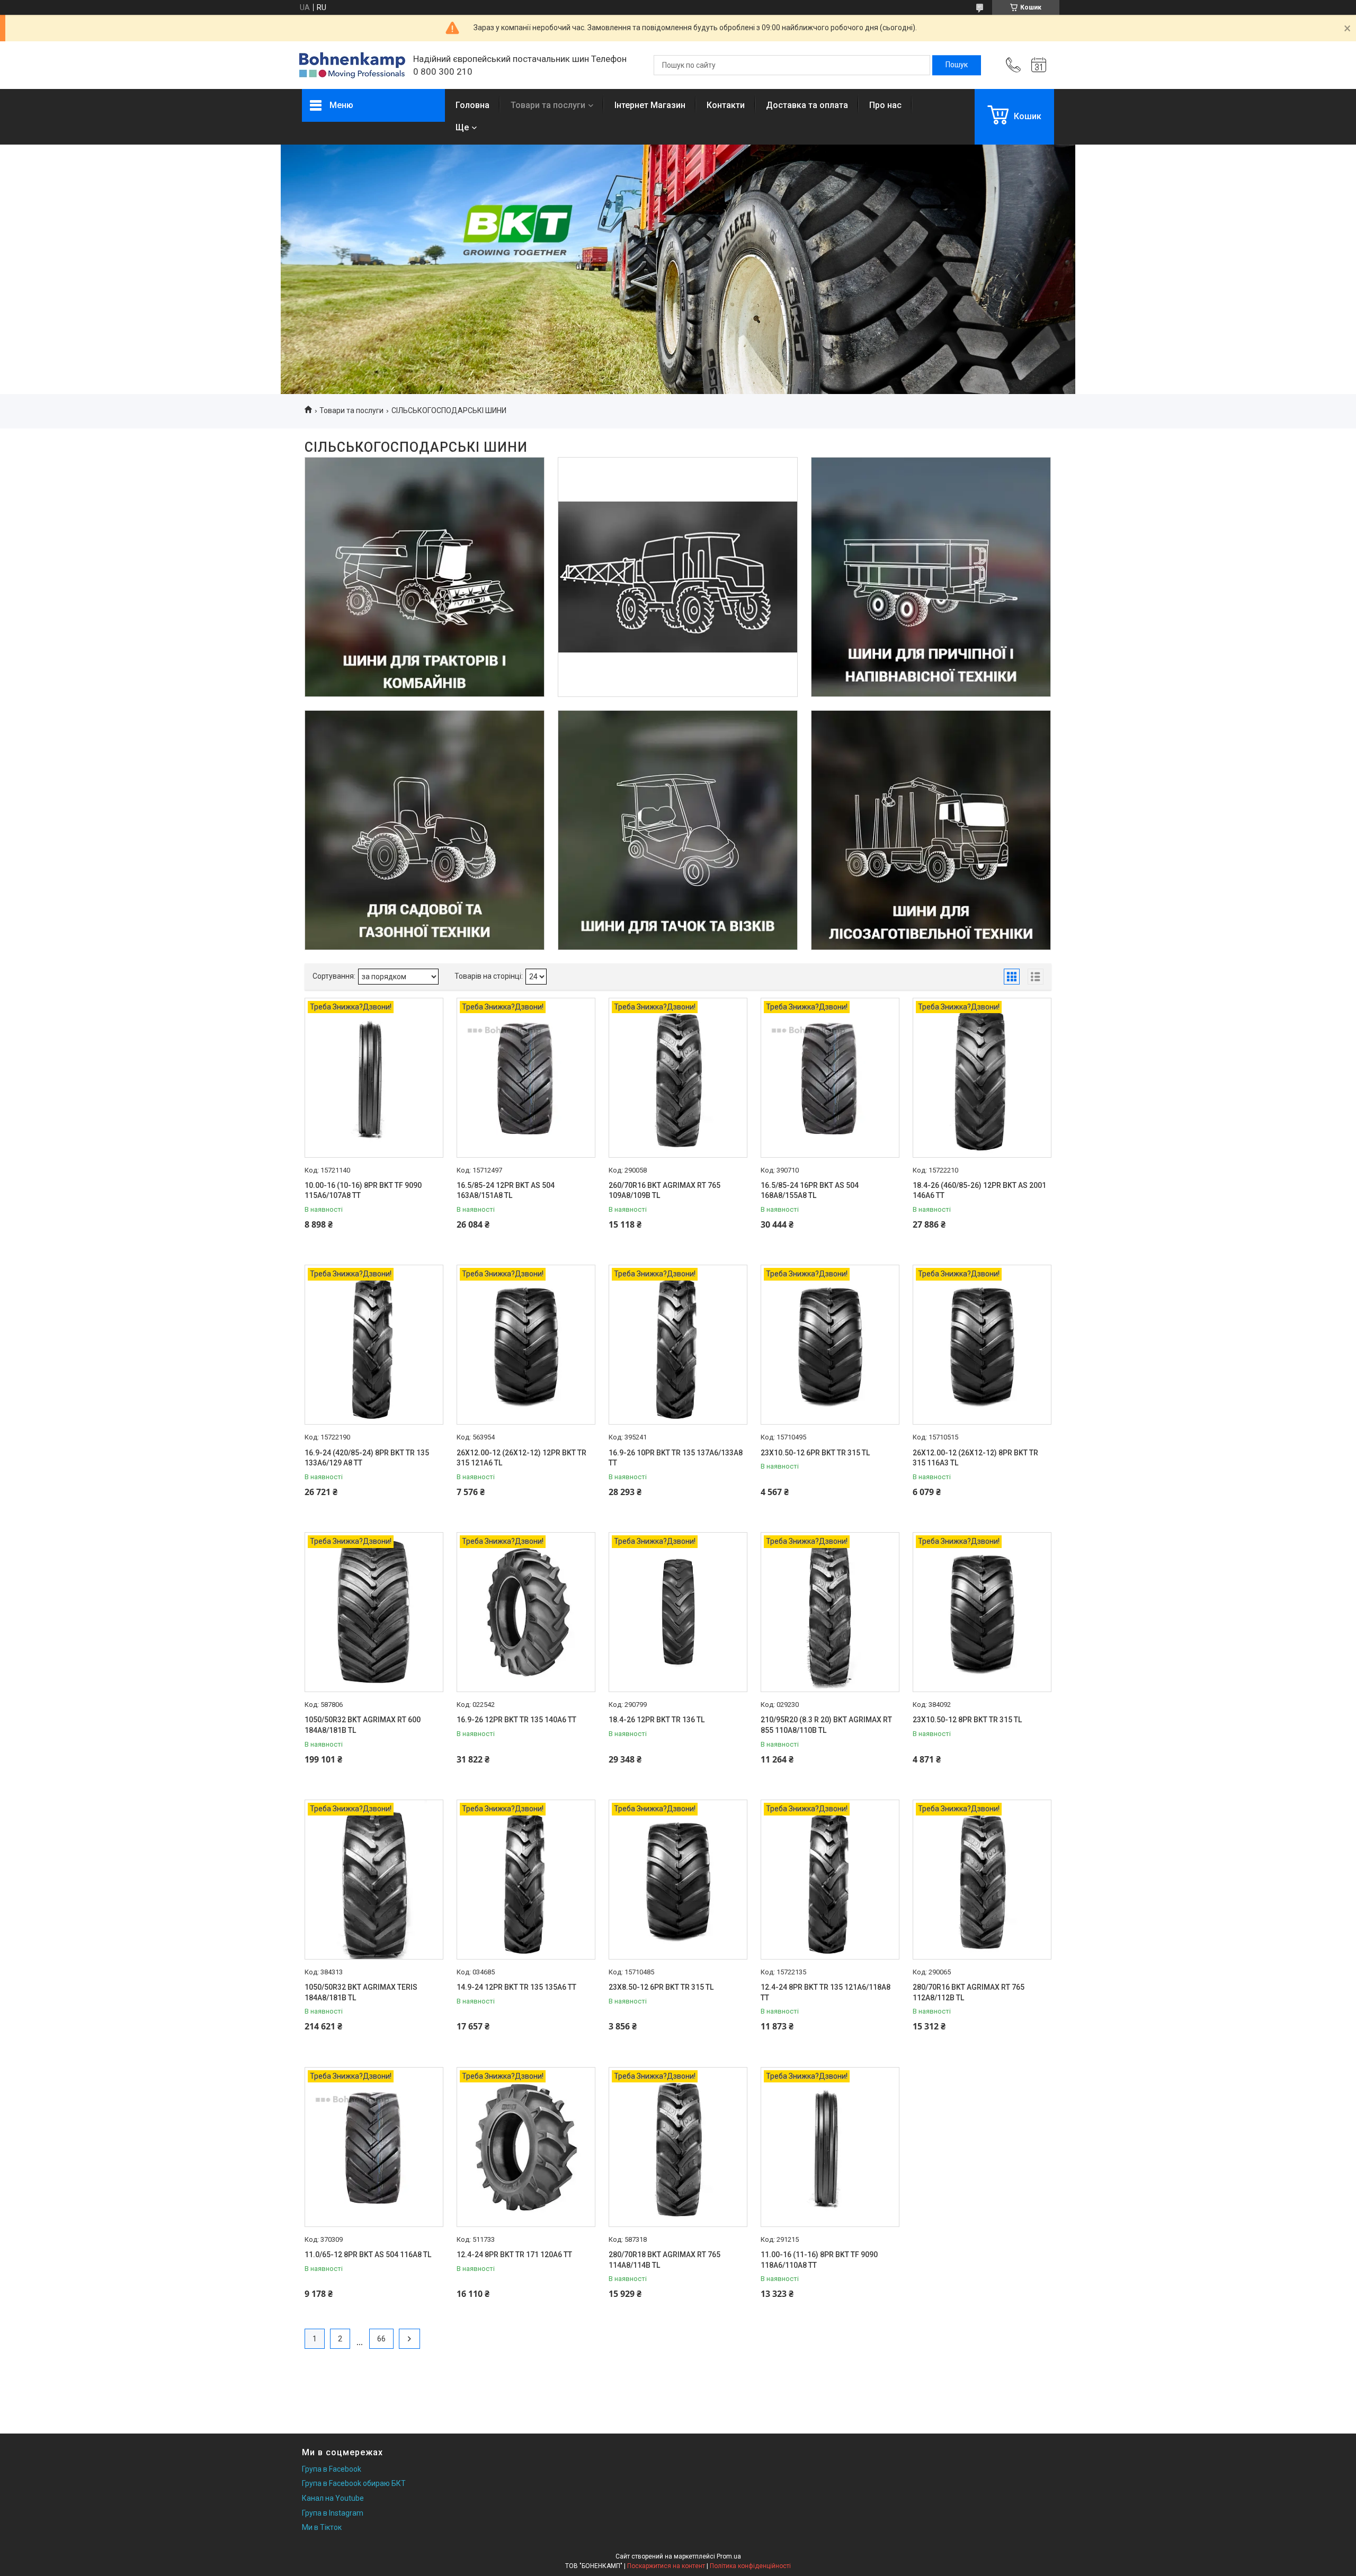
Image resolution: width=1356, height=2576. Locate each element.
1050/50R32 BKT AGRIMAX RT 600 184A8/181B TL (363, 1725)
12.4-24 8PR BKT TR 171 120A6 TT (514, 2255)
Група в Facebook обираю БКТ (354, 2483)
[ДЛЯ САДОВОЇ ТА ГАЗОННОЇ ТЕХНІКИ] (425, 830)
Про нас (885, 105)
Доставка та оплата (807, 105)
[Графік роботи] (1039, 65)
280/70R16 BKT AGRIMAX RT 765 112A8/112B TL (969, 1992)
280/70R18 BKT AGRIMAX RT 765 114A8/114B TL (664, 2260)
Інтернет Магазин (650, 105)
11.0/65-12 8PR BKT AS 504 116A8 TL (368, 2255)
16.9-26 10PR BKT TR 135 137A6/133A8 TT (676, 1458)
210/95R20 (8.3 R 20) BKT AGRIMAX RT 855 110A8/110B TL (826, 1725)
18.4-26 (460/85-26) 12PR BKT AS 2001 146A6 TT (979, 1191)
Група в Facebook (332, 2469)
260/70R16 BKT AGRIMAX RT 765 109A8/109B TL (664, 1191)
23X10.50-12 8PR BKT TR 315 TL (967, 1720)
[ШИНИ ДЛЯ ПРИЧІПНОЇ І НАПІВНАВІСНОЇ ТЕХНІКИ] (931, 577)
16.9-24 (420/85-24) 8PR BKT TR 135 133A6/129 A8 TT (367, 1458)
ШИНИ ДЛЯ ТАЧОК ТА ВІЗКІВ (678, 749)
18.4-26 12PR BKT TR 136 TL (657, 1720)
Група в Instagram (333, 2513)
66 (381, 2339)
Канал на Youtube (333, 2498)
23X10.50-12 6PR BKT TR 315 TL (815, 1453)
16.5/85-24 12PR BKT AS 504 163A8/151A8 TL (506, 1191)
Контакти (726, 105)
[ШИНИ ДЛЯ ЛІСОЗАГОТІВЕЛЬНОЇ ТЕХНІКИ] (931, 830)
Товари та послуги (548, 105)
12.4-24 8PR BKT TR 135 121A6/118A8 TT (826, 1992)
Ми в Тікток (322, 2527)
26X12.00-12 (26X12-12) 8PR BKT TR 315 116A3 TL (975, 1458)
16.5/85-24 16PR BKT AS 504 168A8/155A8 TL (810, 1191)
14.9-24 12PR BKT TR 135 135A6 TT (516, 1987)
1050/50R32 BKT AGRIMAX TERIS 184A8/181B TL (361, 1992)
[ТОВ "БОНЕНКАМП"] (352, 65)
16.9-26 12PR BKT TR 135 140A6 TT (516, 1720)
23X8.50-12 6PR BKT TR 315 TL (661, 1987)
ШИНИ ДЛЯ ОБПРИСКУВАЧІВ (678, 496)
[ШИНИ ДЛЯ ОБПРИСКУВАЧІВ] (678, 577)
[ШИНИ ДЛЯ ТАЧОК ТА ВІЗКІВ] (678, 830)
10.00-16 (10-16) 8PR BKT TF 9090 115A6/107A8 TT (363, 1191)
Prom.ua (729, 2556)
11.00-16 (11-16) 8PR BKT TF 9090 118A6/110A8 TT (819, 2260)
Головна (472, 105)
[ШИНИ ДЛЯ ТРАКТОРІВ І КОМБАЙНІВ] (425, 577)
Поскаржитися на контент (666, 2566)
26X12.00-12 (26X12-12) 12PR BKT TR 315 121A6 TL (521, 1458)
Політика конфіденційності (750, 2566)
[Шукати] (957, 65)
